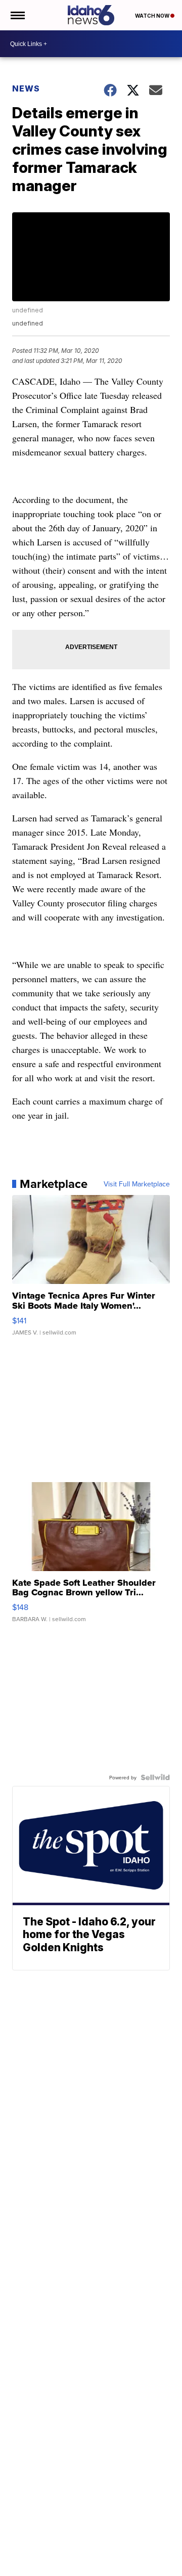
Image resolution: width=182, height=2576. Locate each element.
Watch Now (153, 16)
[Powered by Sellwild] (155, 1777)
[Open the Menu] (17, 15)
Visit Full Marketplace (137, 1184)
